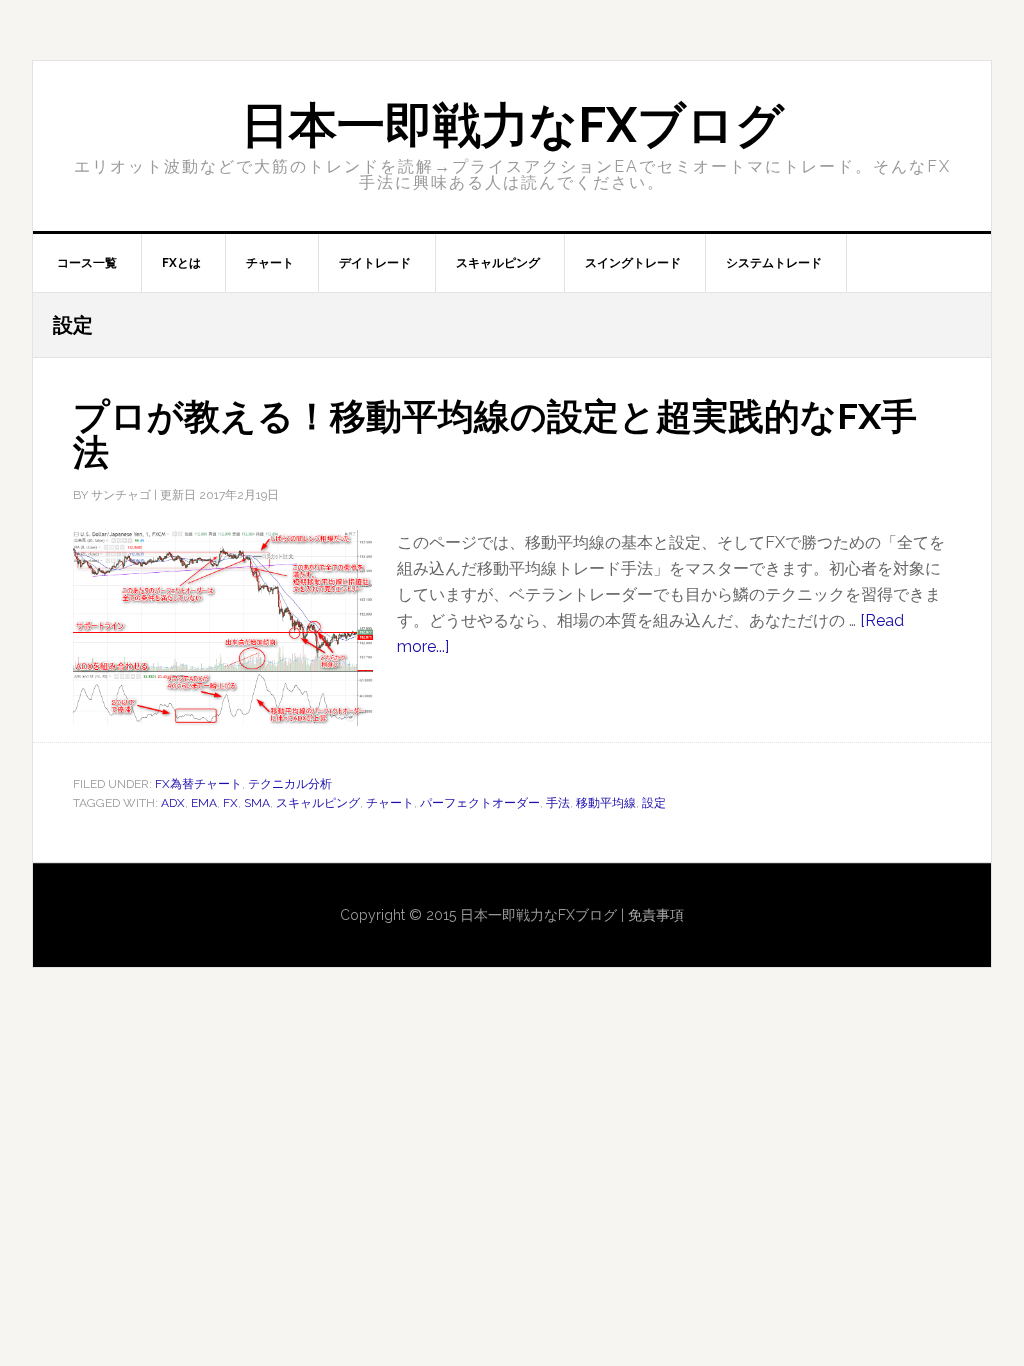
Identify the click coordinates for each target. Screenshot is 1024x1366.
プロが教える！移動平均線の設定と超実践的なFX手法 (495, 434)
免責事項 (656, 915)
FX (230, 803)
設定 (654, 803)
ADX (173, 803)
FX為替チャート (198, 784)
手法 (558, 803)
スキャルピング (318, 803)
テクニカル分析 (290, 784)
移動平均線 (606, 803)
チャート (390, 803)
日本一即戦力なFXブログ (512, 125)
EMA (204, 803)
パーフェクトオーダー (480, 803)
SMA (257, 803)
